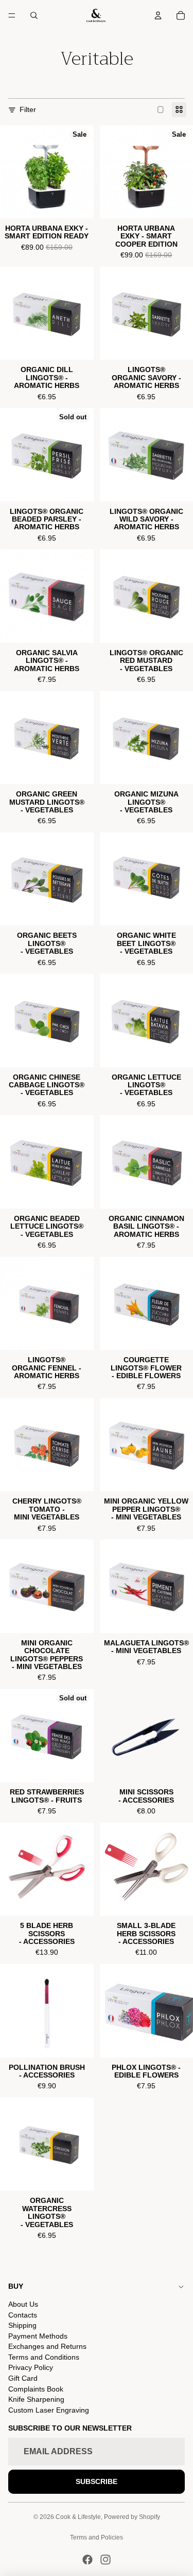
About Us (23, 2304)
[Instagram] (106, 2560)
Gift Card (23, 2378)
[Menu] (12, 15)
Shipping (22, 2325)
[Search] (34, 15)
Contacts (23, 2315)
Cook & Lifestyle (78, 2517)
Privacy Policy (31, 2367)
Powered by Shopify (132, 2517)
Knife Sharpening (36, 2399)
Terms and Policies (97, 2537)
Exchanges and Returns (47, 2346)
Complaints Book (36, 2389)
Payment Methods (38, 2336)
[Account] (158, 15)
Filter (28, 109)
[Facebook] (87, 2560)
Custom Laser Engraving (49, 2410)
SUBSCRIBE (97, 2481)
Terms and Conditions (44, 2357)
